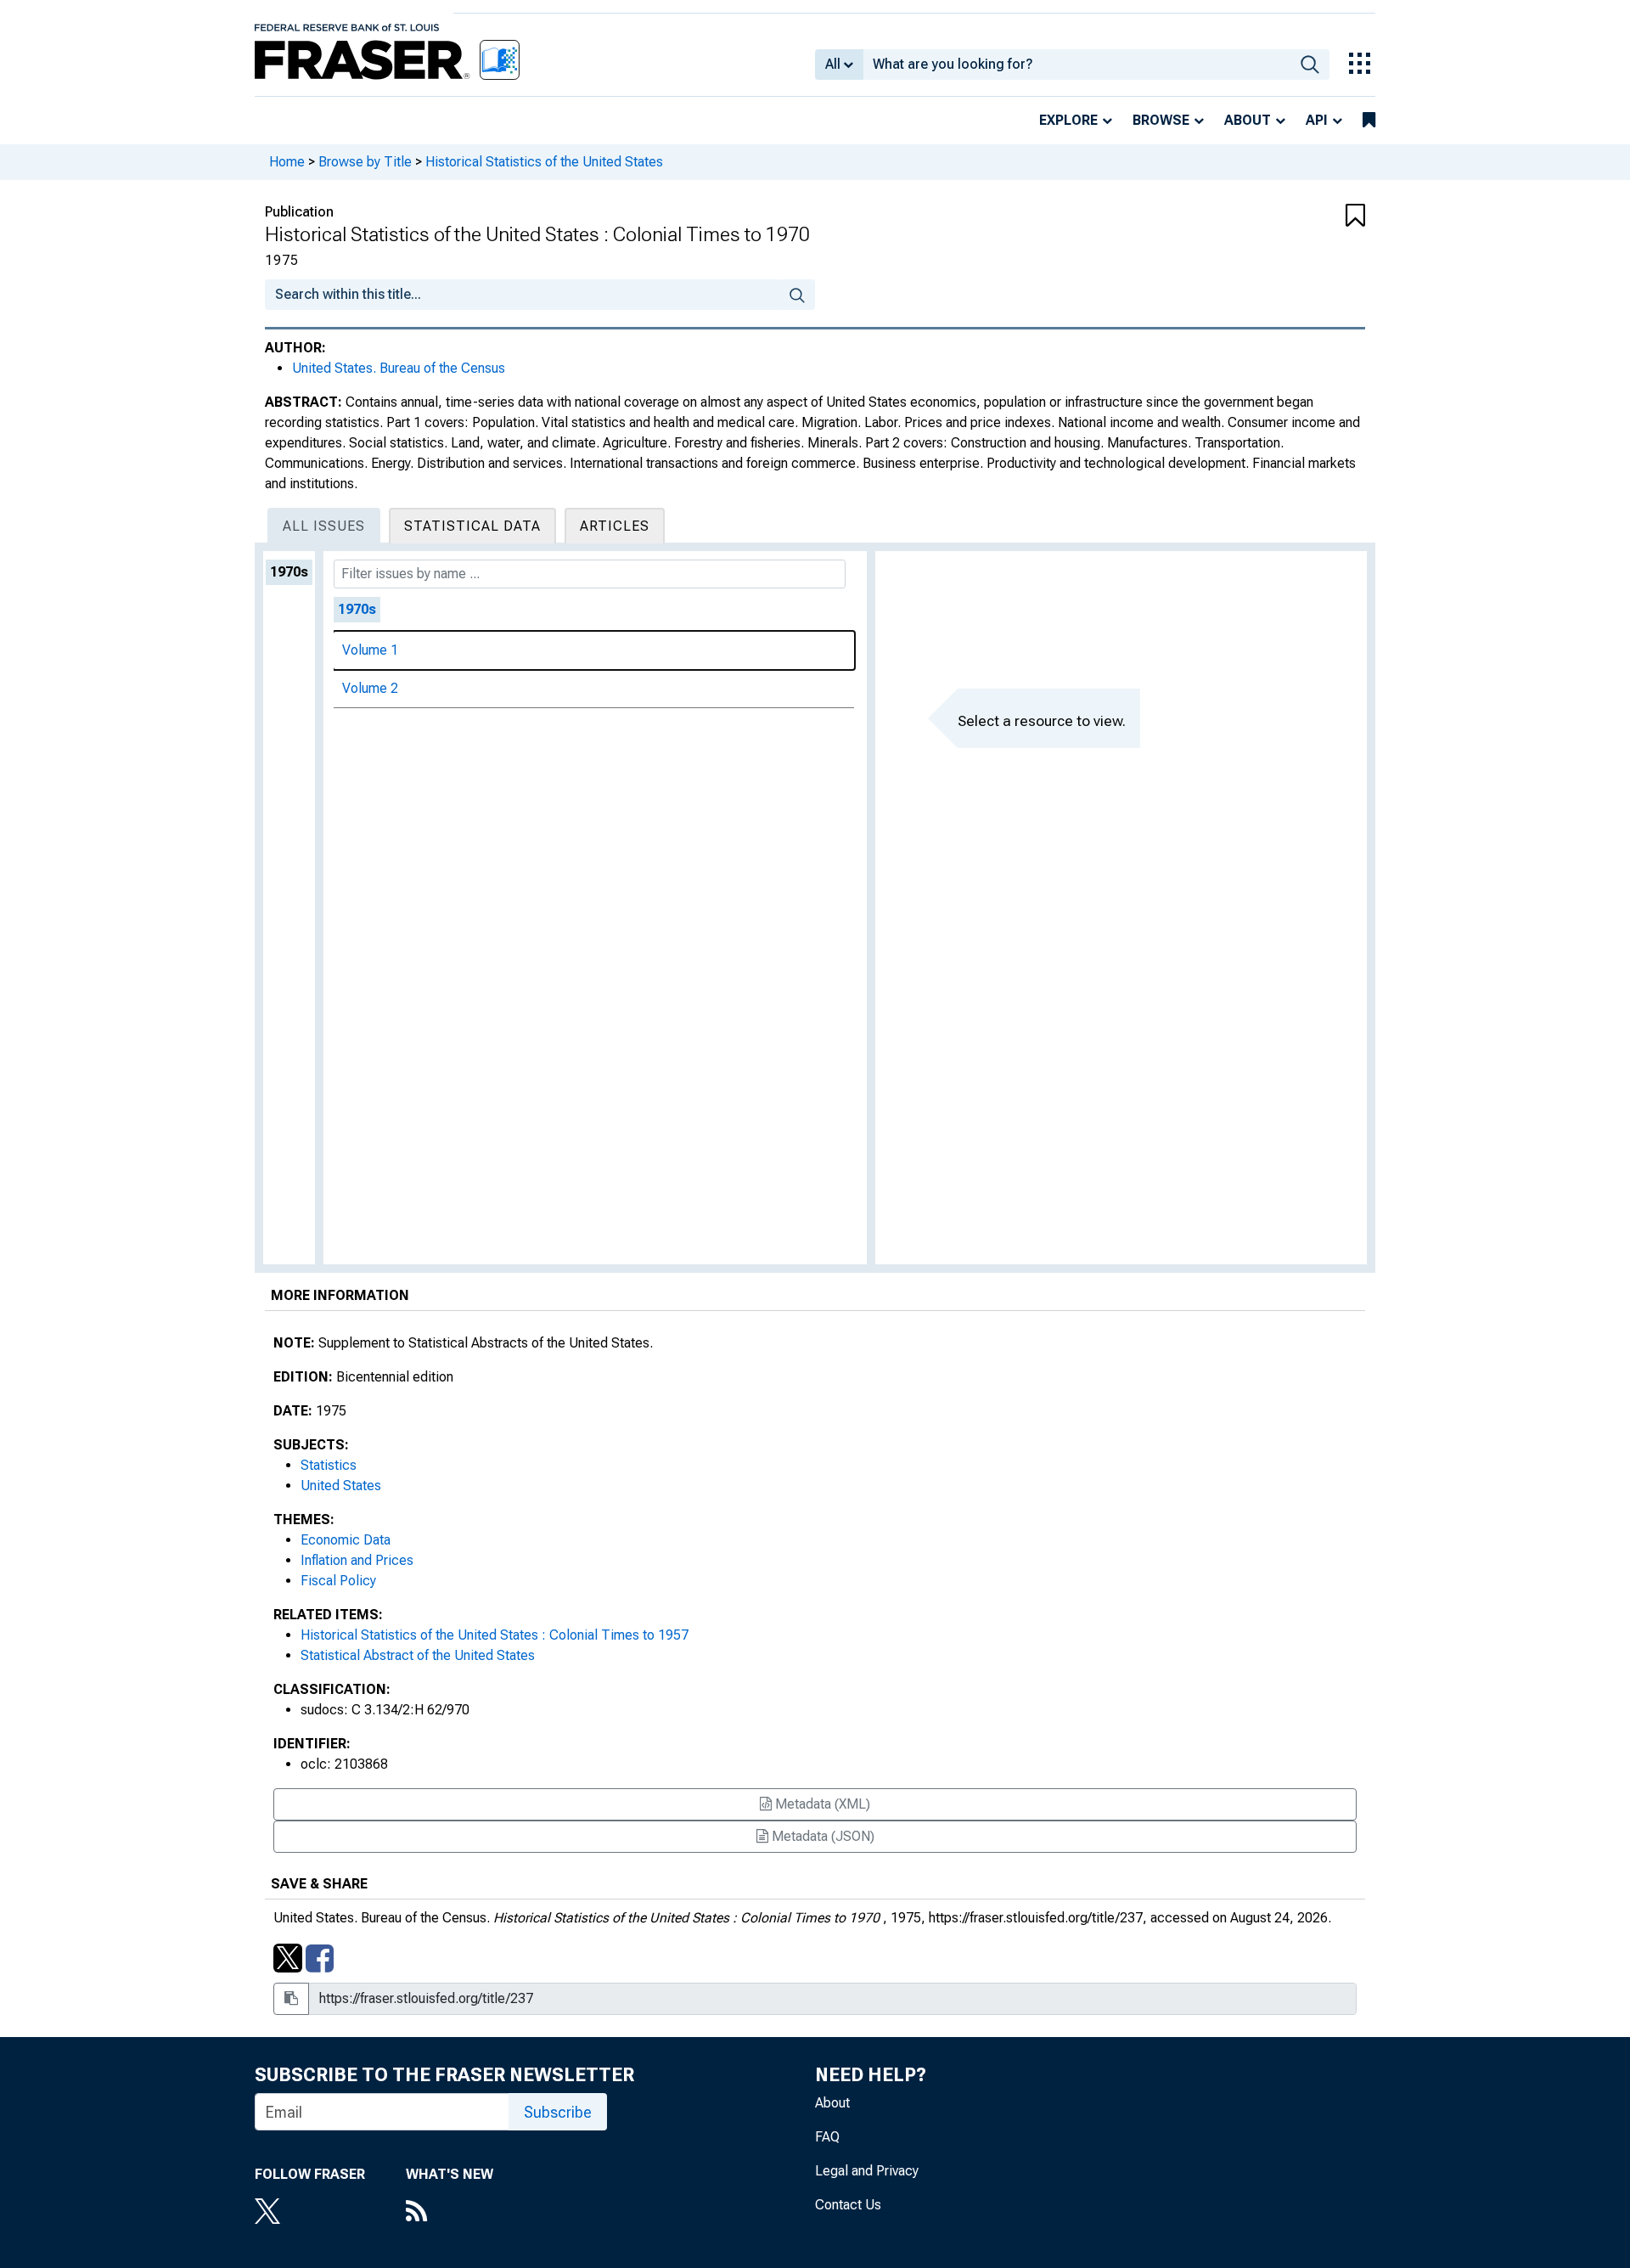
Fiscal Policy (338, 1581)
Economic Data (346, 1540)
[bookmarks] (1369, 121)
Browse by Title (365, 162)
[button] (1273, 217)
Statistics (329, 1465)
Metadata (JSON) (821, 1836)
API (1317, 120)
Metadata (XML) (821, 1804)
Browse (1161, 120)
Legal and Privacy (867, 2171)
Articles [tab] (615, 526)
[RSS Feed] (450, 2213)
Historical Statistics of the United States (544, 162)
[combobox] (1077, 65)
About (1248, 120)
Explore (1068, 120)
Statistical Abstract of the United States (418, 1655)
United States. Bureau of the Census (399, 368)
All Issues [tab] (324, 526)
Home (287, 162)
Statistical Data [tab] (472, 526)
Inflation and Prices (357, 1560)
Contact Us (848, 2205)
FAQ (827, 2137)
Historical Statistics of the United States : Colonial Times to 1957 (495, 1635)
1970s (289, 572)
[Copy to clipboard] (291, 1999)
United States (341, 1486)
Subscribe (558, 2112)
